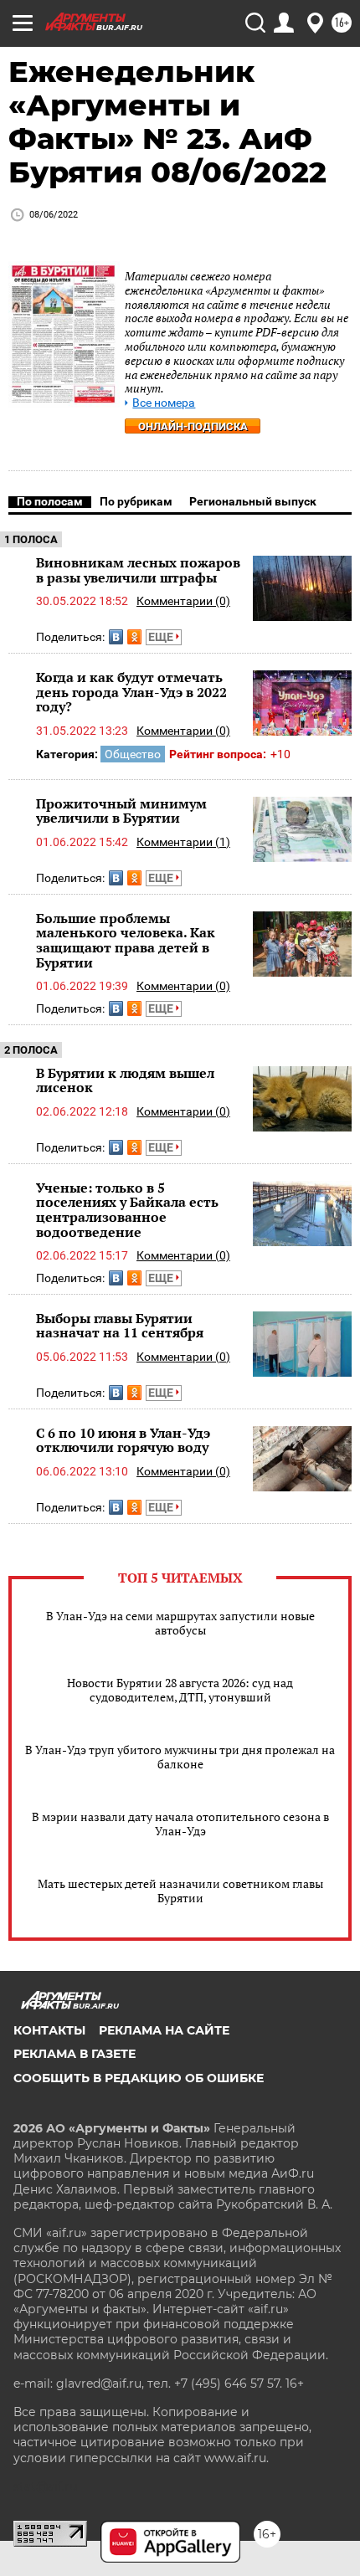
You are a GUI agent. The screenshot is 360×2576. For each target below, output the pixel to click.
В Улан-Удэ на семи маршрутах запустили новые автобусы (180, 1623)
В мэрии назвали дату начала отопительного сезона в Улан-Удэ (180, 1824)
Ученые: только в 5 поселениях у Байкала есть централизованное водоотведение (127, 1210)
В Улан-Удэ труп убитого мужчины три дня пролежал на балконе (180, 1757)
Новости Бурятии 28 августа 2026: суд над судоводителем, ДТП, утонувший (180, 1690)
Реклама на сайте (164, 2030)
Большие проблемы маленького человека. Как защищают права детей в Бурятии (126, 940)
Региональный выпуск (253, 501)
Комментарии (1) (183, 842)
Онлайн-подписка (193, 426)
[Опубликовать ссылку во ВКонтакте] (116, 637)
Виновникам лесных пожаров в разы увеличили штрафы (138, 570)
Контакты (49, 2030)
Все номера (164, 403)
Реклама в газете (75, 2054)
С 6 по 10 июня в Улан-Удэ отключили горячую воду (123, 1440)
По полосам (50, 501)
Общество (133, 754)
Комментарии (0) (183, 601)
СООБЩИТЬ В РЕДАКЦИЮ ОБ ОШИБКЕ (139, 2078)
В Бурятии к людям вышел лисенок (125, 1080)
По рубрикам (136, 501)
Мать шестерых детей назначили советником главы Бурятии (180, 1891)
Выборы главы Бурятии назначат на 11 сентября (120, 1326)
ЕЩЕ (162, 637)
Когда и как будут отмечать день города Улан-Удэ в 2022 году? (131, 692)
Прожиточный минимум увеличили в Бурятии (121, 811)
